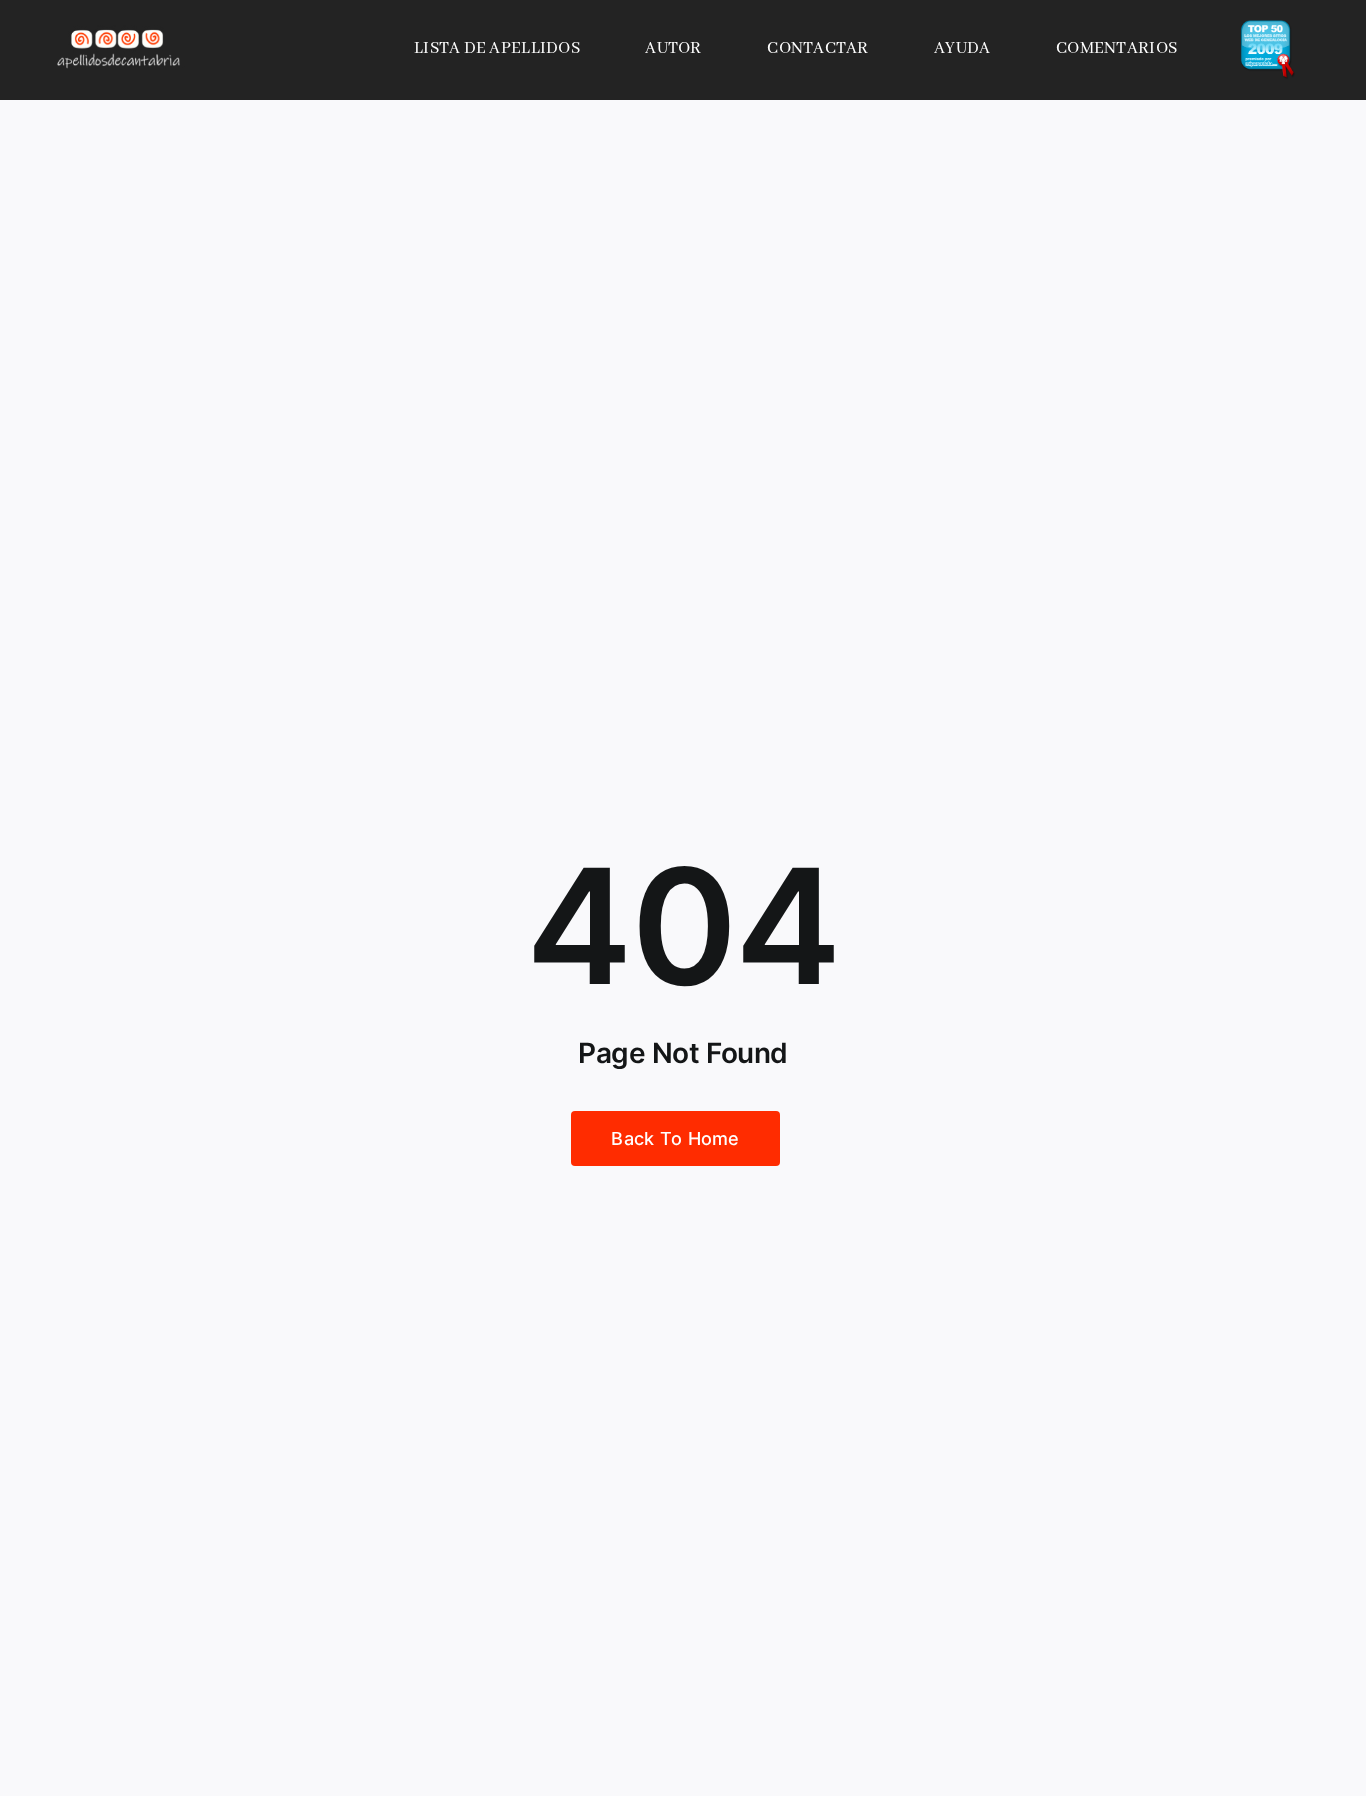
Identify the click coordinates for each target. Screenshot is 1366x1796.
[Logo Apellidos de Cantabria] (119, 29)
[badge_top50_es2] (1267, 28)
